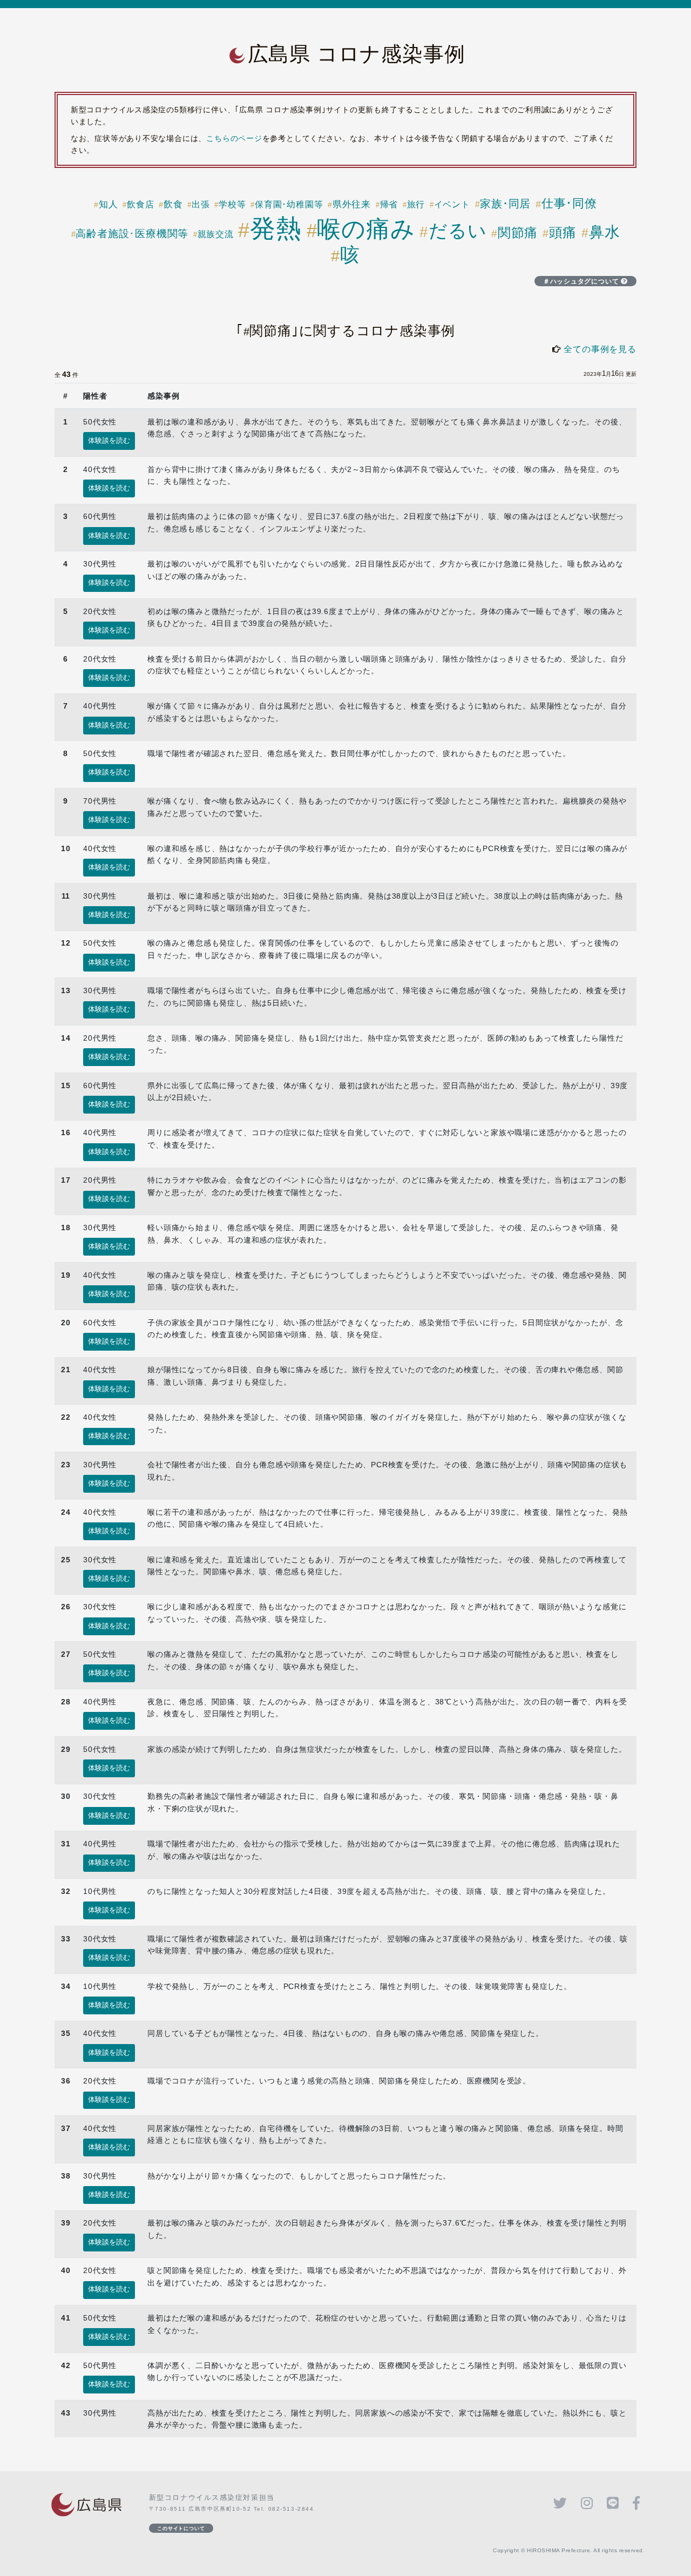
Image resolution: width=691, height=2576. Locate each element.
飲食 (173, 204)
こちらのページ (234, 138)
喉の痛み (366, 229)
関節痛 (518, 233)
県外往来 (352, 204)
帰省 (389, 204)
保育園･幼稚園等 (289, 204)
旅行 (416, 204)
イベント (452, 204)
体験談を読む (109, 441)
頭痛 (563, 232)
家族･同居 (505, 204)
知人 (108, 204)
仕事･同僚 (569, 203)
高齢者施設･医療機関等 (132, 234)
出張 (201, 204)
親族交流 (216, 234)
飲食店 (140, 204)
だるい (458, 231)
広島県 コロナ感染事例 (357, 54)
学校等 (232, 204)
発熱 (276, 228)
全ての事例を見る (600, 349)
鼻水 (604, 232)
